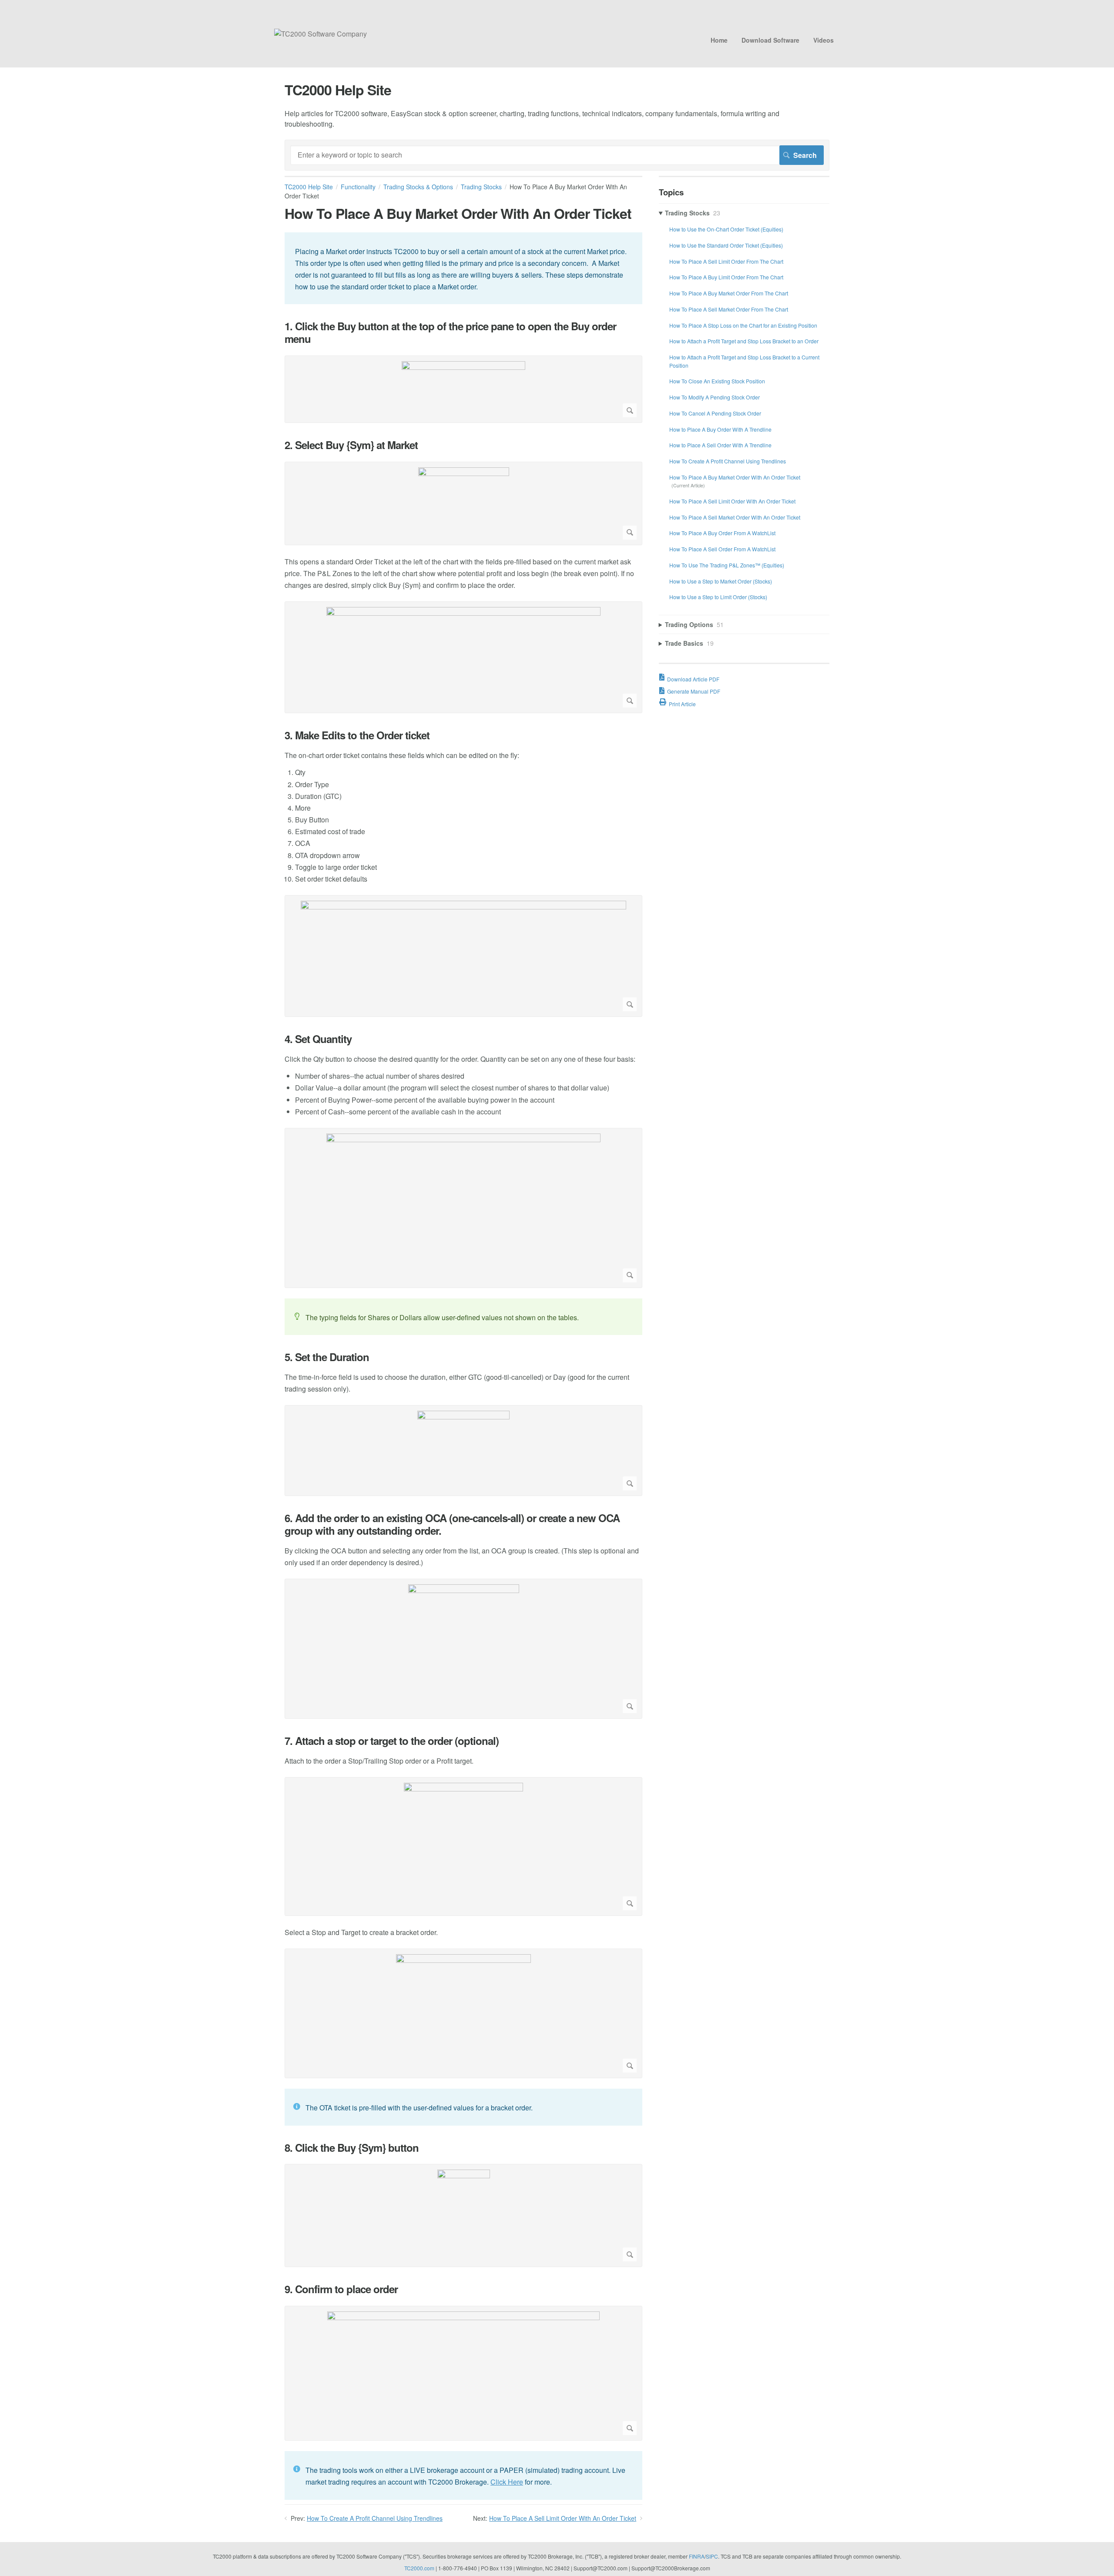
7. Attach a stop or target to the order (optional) (392, 1741)
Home (719, 40)
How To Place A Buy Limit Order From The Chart (726, 277)
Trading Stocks (481, 187)
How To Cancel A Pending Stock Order (715, 413)
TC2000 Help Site (309, 187)
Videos (824, 40)
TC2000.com (419, 2568)
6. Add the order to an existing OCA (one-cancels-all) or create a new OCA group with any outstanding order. (452, 1524)
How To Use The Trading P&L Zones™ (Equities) (727, 565)
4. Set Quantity (318, 1039)
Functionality (358, 187)
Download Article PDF (693, 679)
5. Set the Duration (327, 1357)
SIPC (712, 2556)
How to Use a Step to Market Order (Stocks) (721, 581)
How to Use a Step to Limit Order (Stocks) (718, 597)
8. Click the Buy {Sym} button (352, 2148)
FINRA (697, 2556)
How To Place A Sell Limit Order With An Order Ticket (563, 2518)
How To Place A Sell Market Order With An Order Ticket (735, 517)
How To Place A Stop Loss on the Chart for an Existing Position (743, 325)
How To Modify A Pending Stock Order (715, 397)
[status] (463, 268)
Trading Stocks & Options (418, 187)
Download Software (770, 40)
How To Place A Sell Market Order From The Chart (729, 309)
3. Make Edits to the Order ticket (357, 735)
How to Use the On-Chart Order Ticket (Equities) (726, 229)
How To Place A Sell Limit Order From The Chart (726, 261)
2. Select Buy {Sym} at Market (351, 445)
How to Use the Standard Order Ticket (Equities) (726, 245)
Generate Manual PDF (694, 691)
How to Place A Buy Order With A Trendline (720, 429)
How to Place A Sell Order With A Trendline (720, 445)
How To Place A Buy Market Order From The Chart (729, 293)
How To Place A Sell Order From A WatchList (722, 549)
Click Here (507, 2482)
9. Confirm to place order (341, 2289)
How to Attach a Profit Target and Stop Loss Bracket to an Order (744, 341)
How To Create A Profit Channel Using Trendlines (375, 2518)
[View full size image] (463, 389)
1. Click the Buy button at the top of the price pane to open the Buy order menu (450, 332)
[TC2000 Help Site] (320, 34)
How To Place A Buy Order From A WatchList (722, 533)
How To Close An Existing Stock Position (717, 381)
